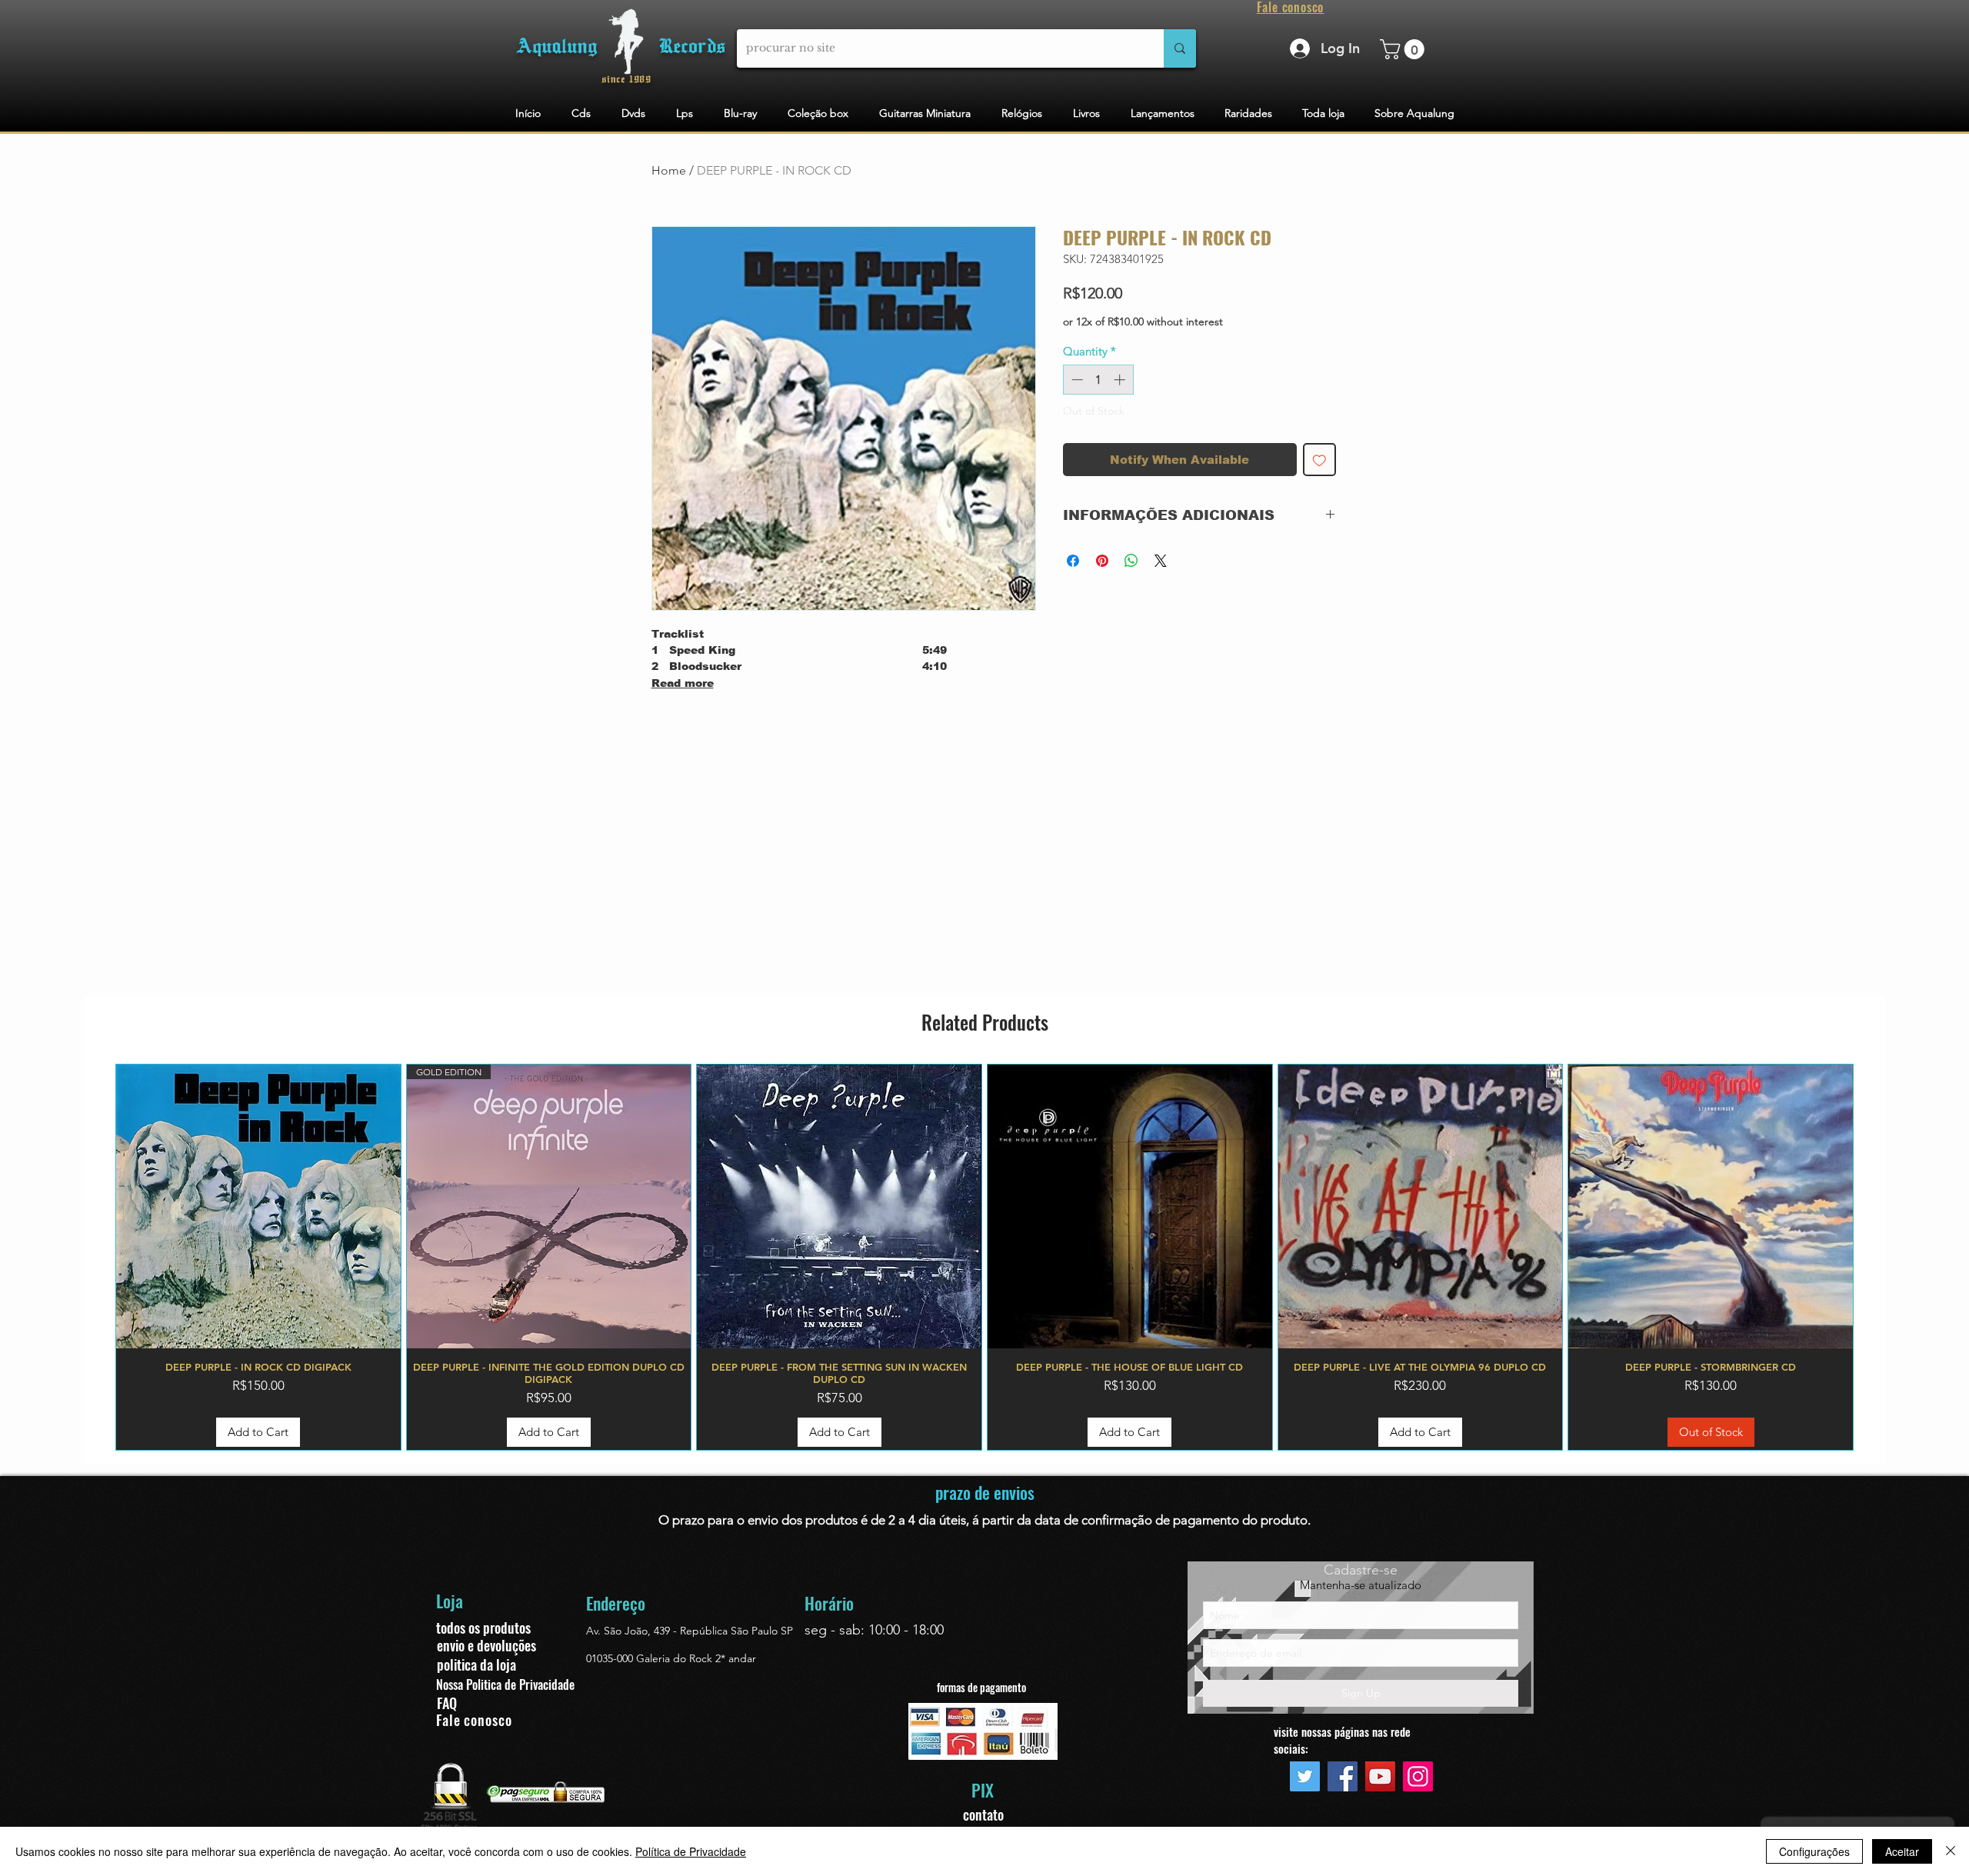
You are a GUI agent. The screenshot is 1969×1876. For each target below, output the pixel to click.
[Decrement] (1076, 380)
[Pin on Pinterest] (1102, 561)
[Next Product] (1876, 1258)
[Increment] (1121, 380)
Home (669, 170)
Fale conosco (474, 1720)
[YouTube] (1380, 1776)
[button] (1404, 49)
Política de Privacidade (691, 1851)
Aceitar (1902, 1851)
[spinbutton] (1098, 380)
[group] (984, 1258)
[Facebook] (1343, 1776)
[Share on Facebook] (1073, 561)
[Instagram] (1418, 1776)
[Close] (1951, 1851)
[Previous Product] (93, 1258)
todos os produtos (483, 1628)
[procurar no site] (1180, 48)
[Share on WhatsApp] (1131, 561)
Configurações (1814, 1851)
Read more (683, 683)
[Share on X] (1161, 561)
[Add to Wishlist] (1319, 460)
